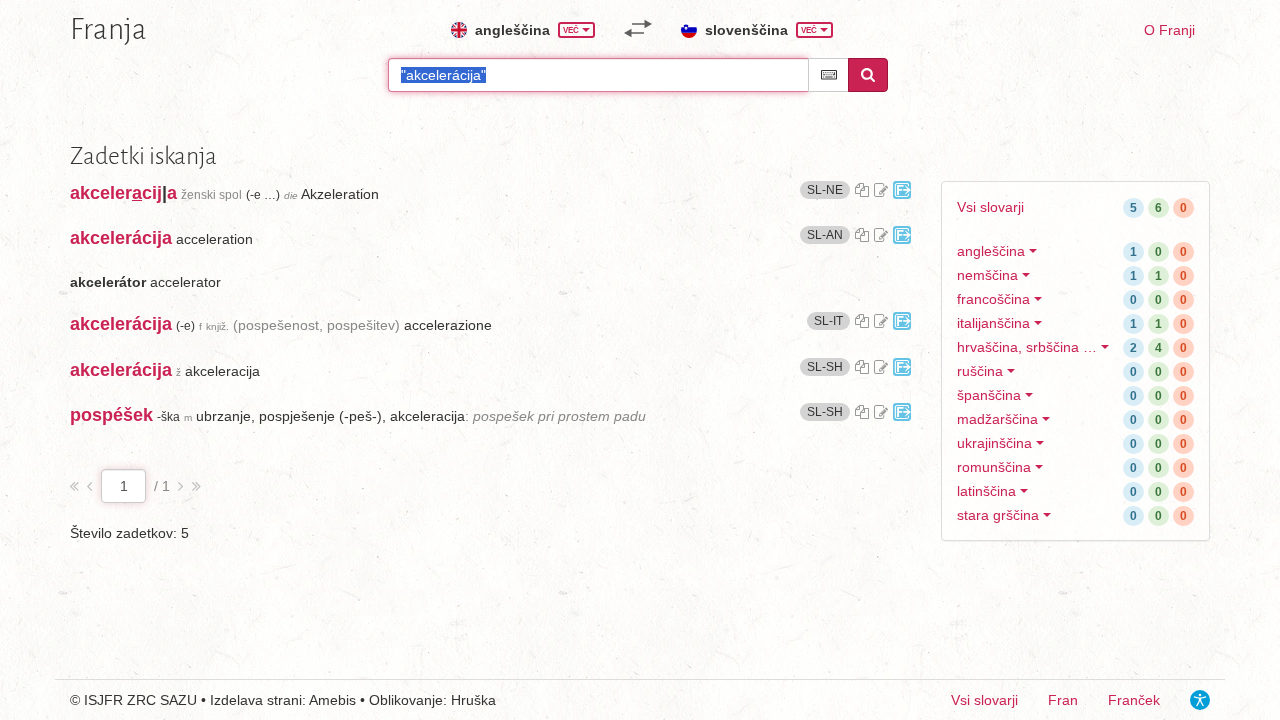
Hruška (473, 700)
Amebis (332, 700)
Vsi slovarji (990, 207)
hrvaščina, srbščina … (1027, 347)
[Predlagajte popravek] (881, 190)
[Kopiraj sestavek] (862, 190)
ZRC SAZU (162, 700)
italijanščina (993, 323)
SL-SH (828, 366)
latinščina (986, 491)
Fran (1063, 700)
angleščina (991, 251)
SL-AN (828, 234)
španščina (989, 395)
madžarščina (997, 419)
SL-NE (828, 189)
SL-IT (832, 320)
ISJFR (103, 700)
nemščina (987, 275)
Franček (1134, 700)
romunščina (994, 467)
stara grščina (998, 515)
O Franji (1169, 30)
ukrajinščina (994, 443)
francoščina (993, 299)
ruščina (980, 371)
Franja (108, 29)
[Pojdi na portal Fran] (902, 190)
